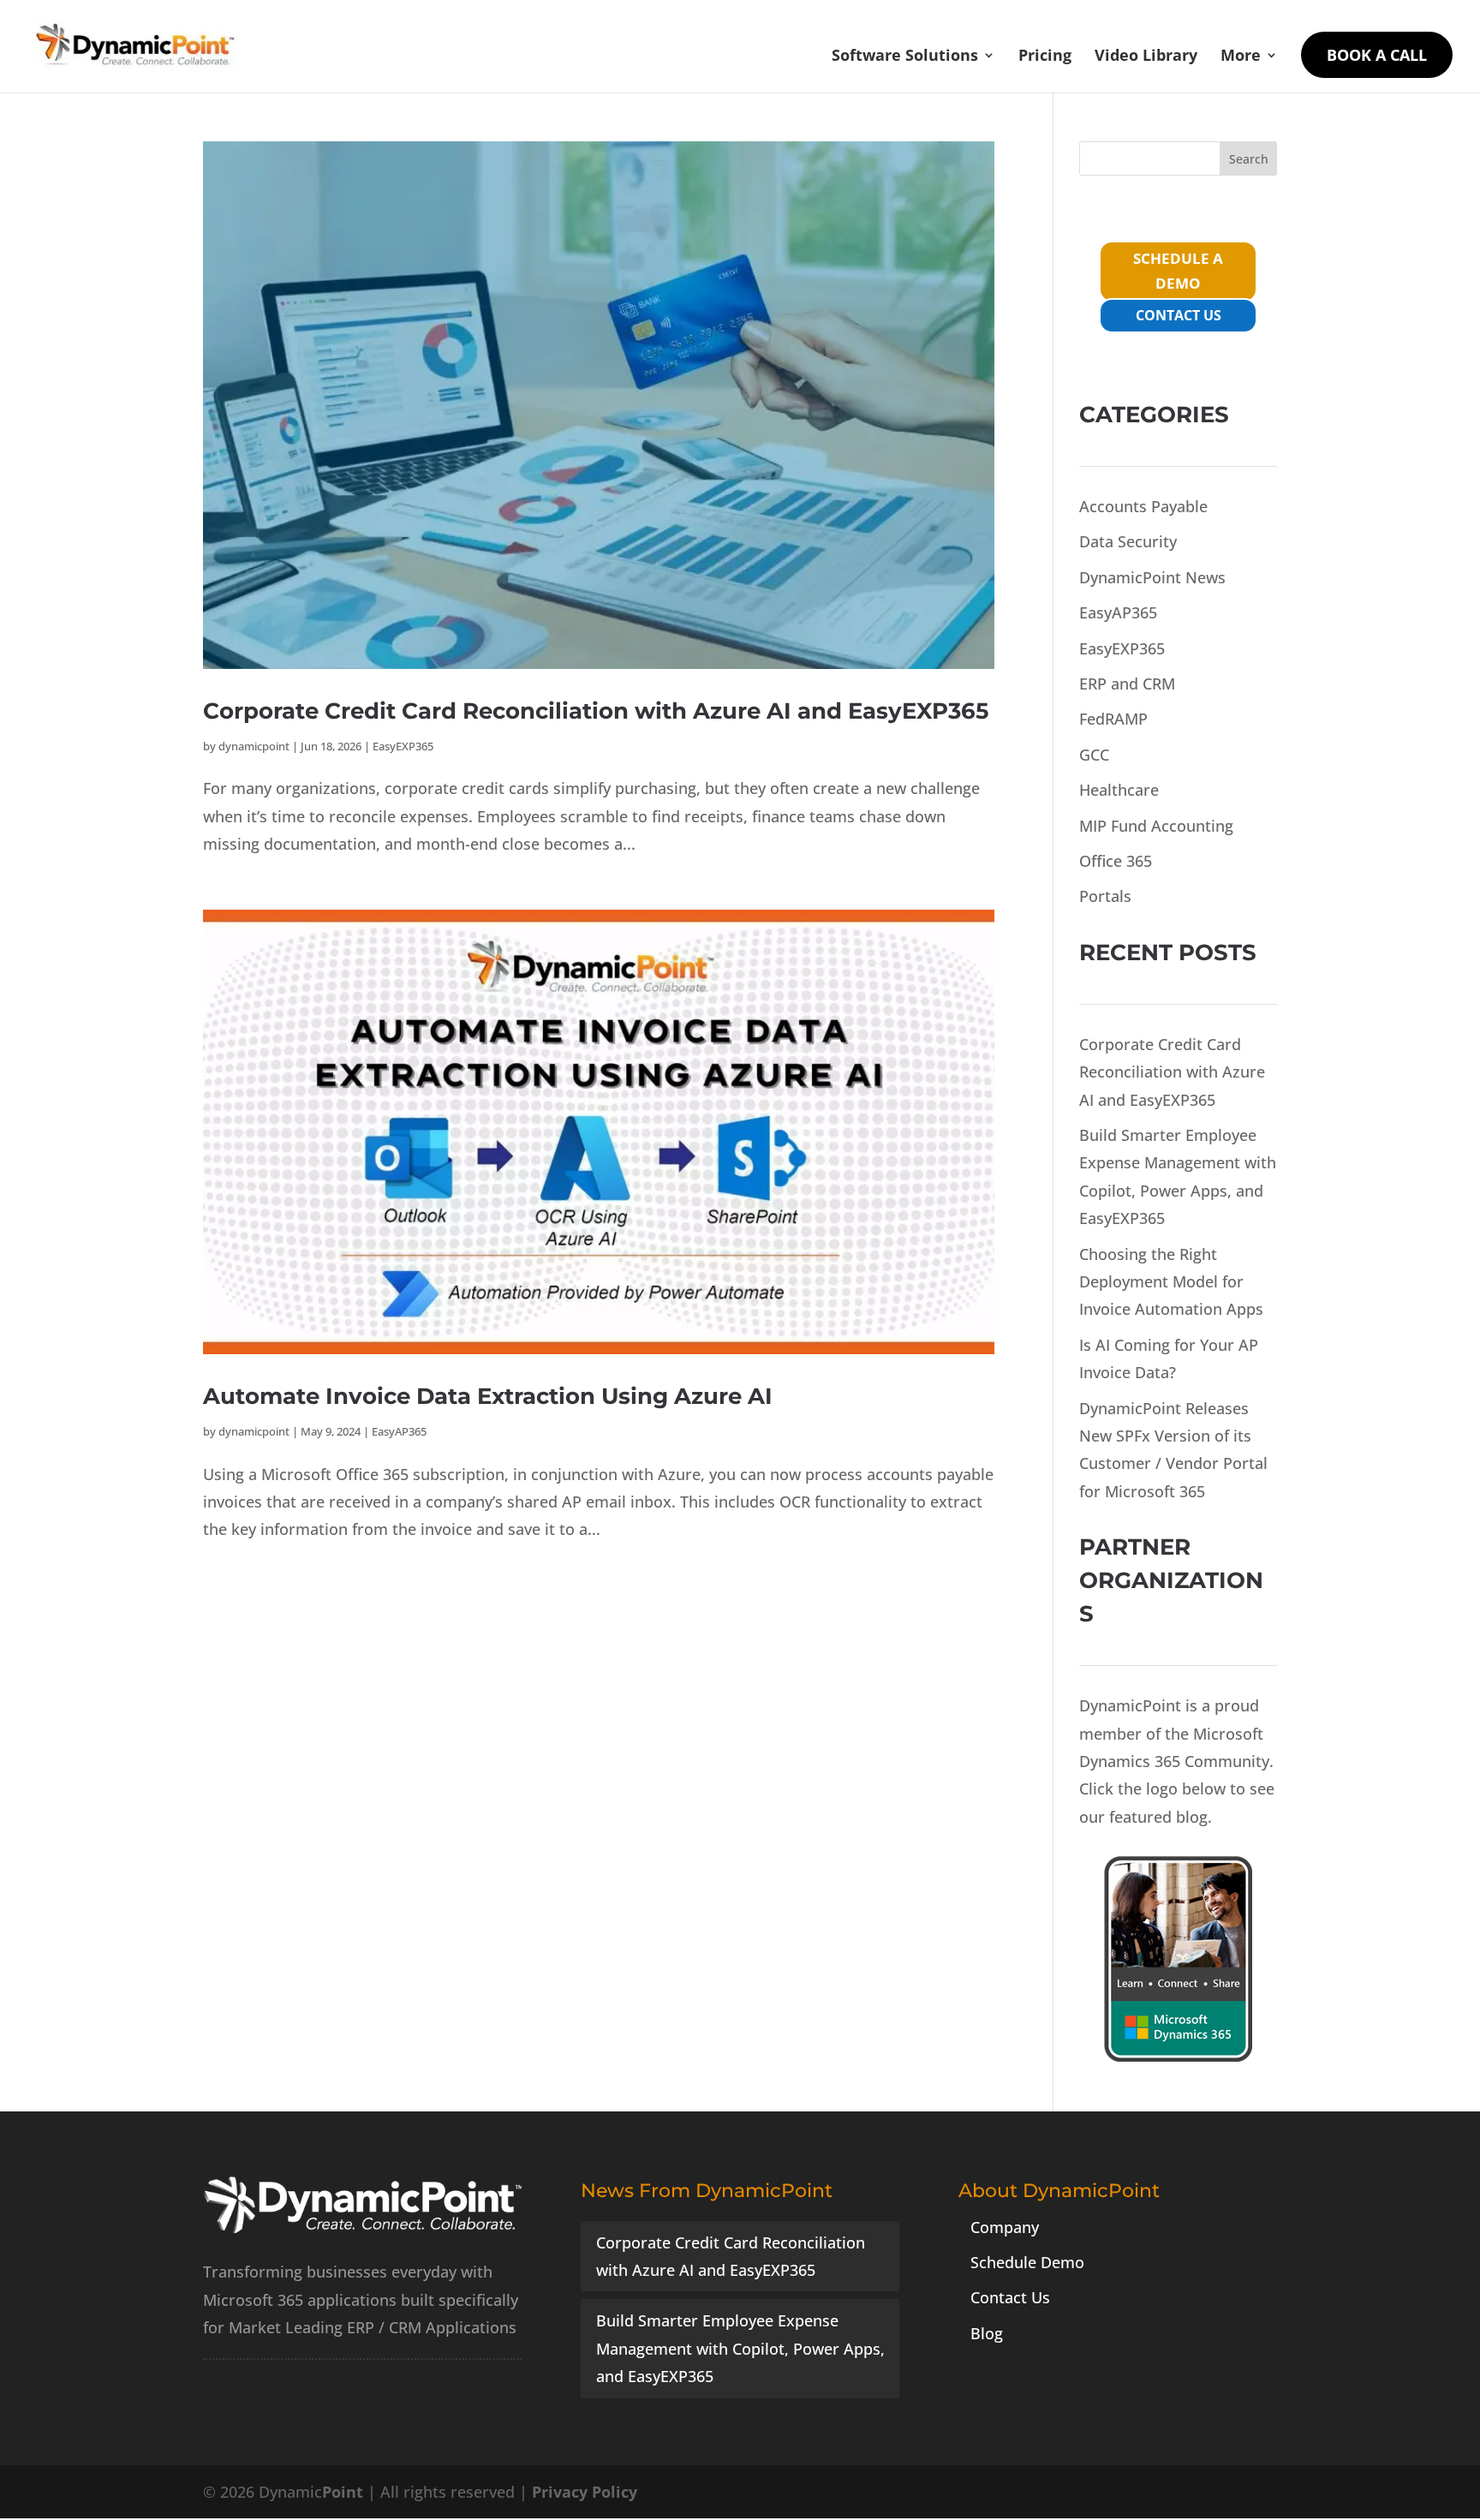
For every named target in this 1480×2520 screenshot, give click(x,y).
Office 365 (1116, 861)
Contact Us (1010, 2297)
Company (1005, 2227)
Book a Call (1377, 55)
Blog (987, 2333)
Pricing (1045, 57)
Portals (1105, 896)
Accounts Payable (1143, 506)
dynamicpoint (254, 746)
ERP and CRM (1127, 684)
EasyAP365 (399, 1431)
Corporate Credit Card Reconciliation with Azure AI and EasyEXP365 (596, 711)
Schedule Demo (1027, 2262)
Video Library (1146, 57)
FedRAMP (1113, 719)
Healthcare (1119, 790)
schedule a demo (1178, 271)
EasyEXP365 (403, 746)
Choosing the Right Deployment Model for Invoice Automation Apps (1171, 1282)
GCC (1094, 755)
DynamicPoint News (1152, 577)
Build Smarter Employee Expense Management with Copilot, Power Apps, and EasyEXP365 (740, 2348)
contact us (1179, 315)
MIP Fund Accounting (1156, 826)
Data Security (1128, 541)
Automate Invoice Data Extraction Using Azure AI (488, 1396)
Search (1249, 159)
